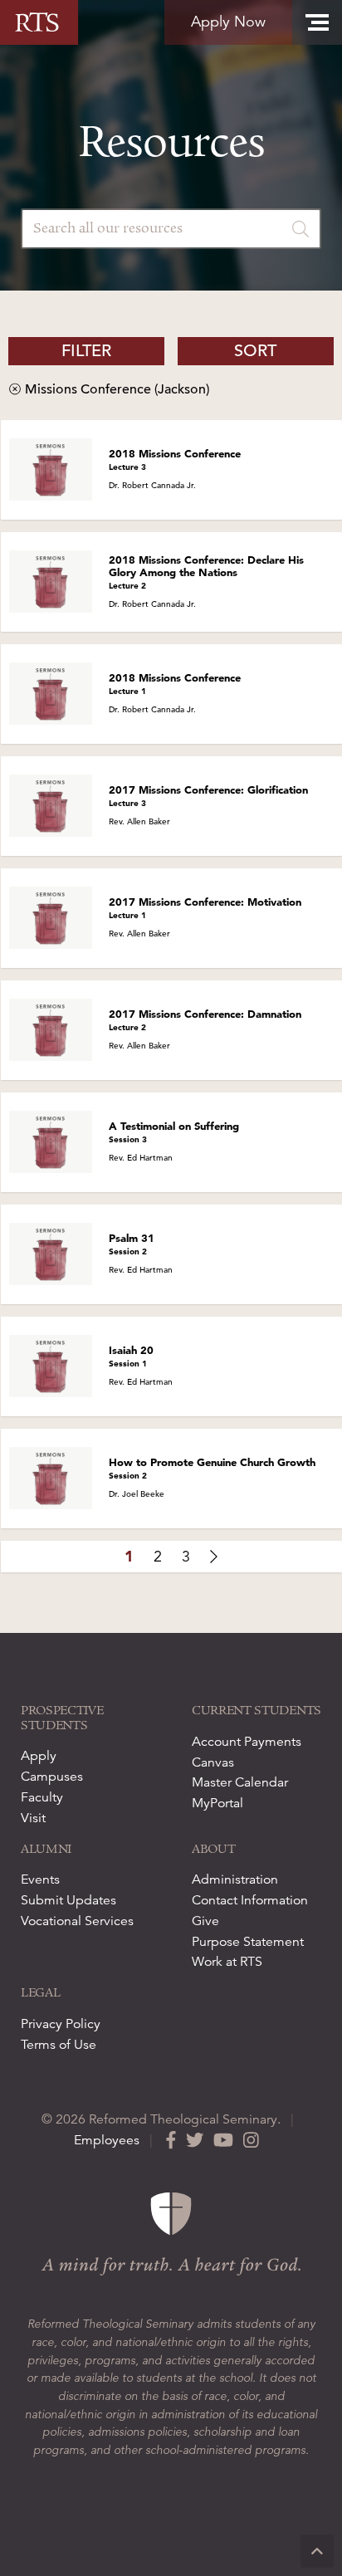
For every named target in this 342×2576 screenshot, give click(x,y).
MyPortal (217, 1803)
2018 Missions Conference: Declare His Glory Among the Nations (206, 572)
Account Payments (247, 1742)
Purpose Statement (248, 1942)
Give (205, 1921)
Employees (107, 2140)
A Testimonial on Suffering (174, 1132)
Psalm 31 (132, 1244)
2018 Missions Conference (175, 459)
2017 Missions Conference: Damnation (205, 1020)
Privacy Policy (61, 2024)
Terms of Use (59, 2045)
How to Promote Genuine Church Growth (212, 1468)
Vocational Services (77, 1921)
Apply (39, 1756)
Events (40, 1879)
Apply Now (228, 22)
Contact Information (250, 1900)
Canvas (213, 1762)
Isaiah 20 (131, 1356)
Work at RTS (227, 1962)
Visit (33, 1818)
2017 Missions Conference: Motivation (205, 908)
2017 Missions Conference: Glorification (208, 796)
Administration (235, 1879)
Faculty (42, 1797)
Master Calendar (240, 1782)
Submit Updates (68, 1900)
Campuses (52, 1777)
